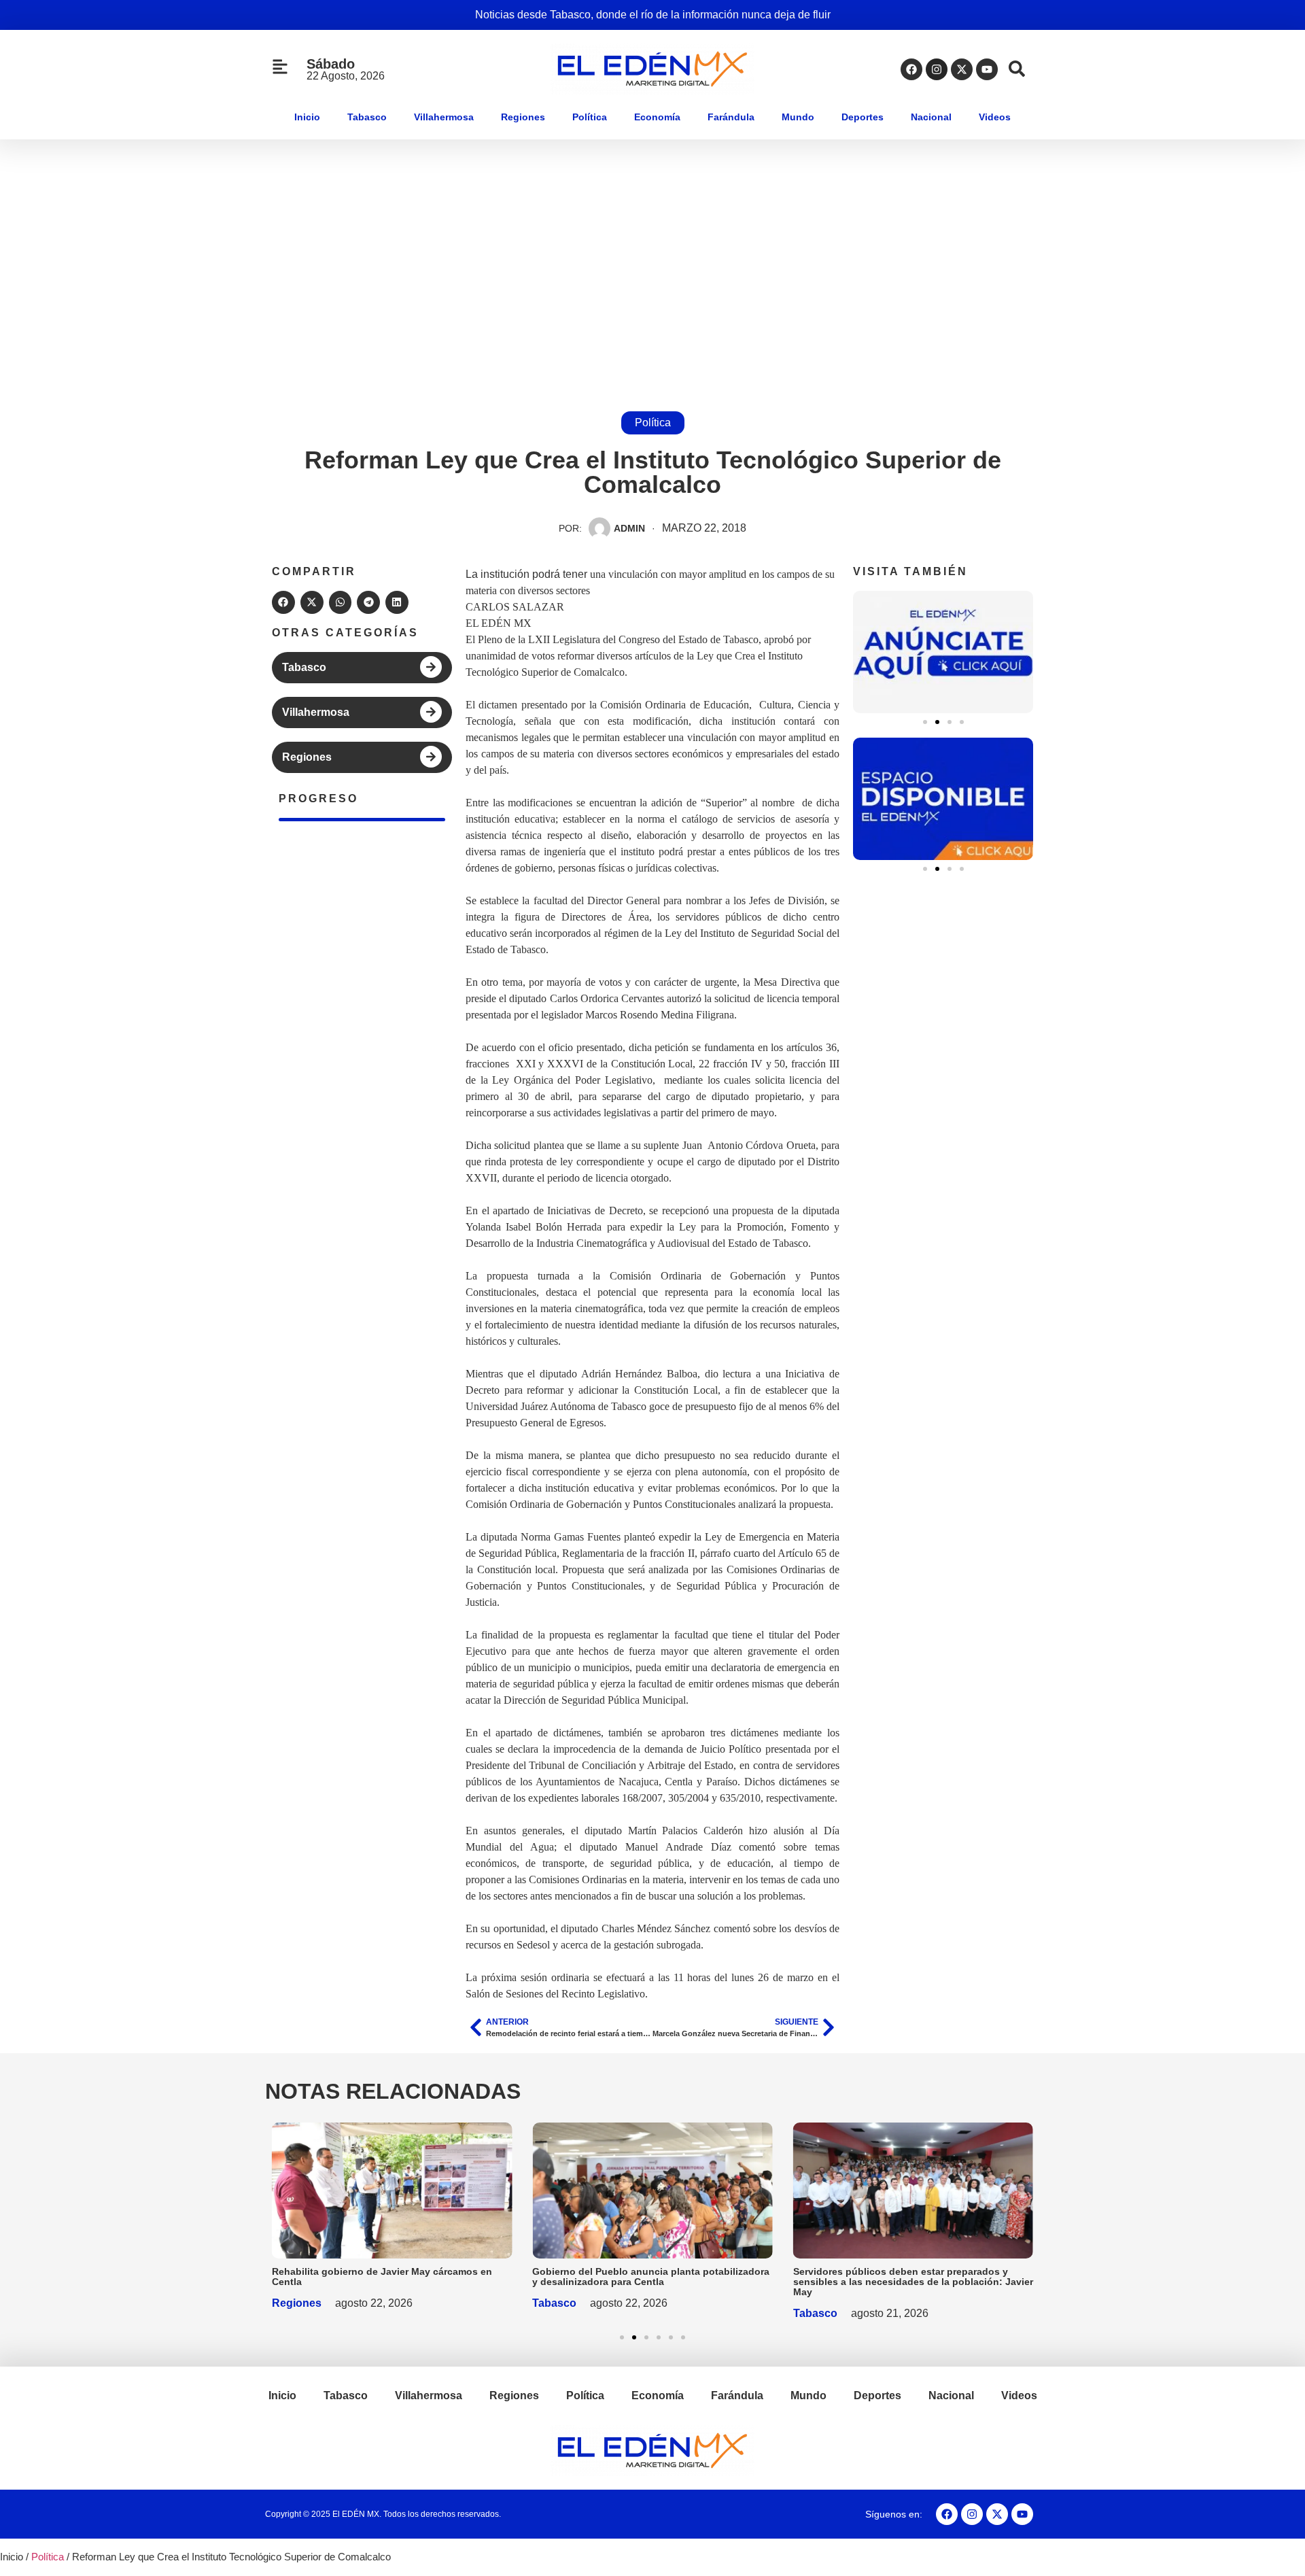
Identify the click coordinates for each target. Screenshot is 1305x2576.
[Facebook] (911, 69)
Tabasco (367, 117)
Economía (657, 117)
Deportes (863, 117)
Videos (995, 117)
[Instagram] (937, 69)
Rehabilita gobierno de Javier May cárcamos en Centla (382, 2277)
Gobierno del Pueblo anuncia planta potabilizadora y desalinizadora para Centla (651, 2277)
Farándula (731, 117)
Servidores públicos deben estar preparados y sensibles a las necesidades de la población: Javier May (913, 2282)
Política (590, 117)
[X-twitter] (962, 69)
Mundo (798, 117)
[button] (283, 602)
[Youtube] (987, 69)
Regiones (523, 117)
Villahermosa (444, 117)
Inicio (307, 117)
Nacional (931, 117)
